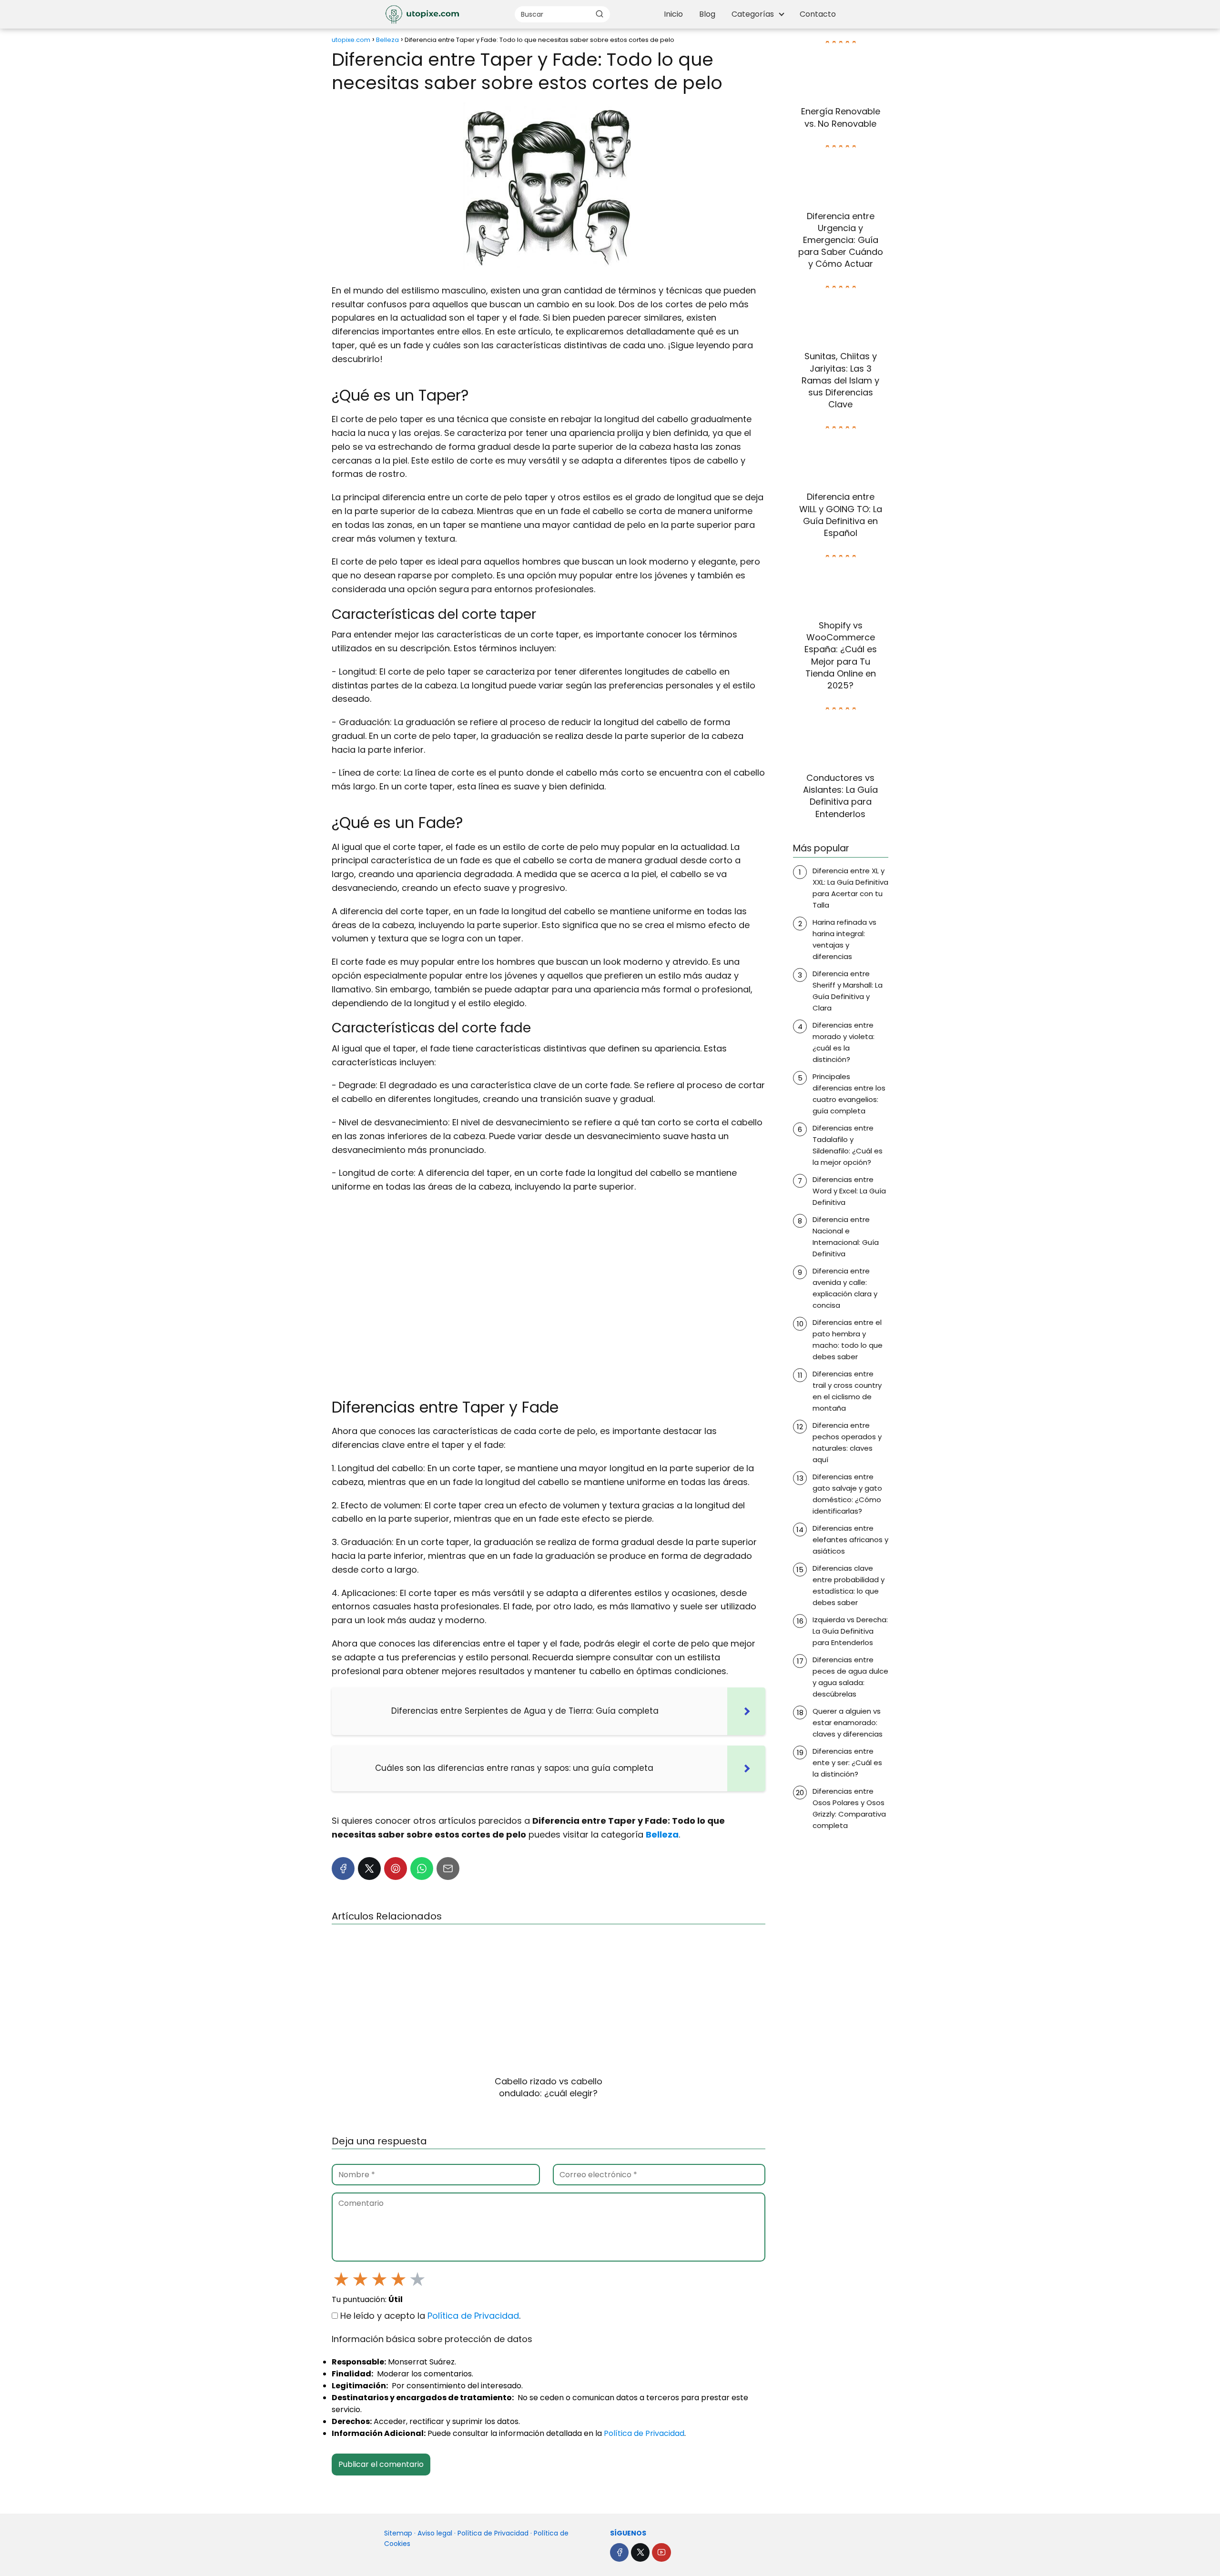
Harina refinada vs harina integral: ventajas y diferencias (844, 939)
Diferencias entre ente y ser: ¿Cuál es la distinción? (847, 1763)
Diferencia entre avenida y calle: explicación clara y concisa (845, 1288)
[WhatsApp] (422, 1869)
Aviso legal (435, 2533)
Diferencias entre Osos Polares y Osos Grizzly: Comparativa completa (849, 1808)
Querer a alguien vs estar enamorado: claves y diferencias (848, 1722)
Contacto (818, 14)
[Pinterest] (396, 1869)
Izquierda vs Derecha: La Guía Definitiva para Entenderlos (850, 1631)
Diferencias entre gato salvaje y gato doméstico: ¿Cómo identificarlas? (847, 1494)
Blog (707, 14)
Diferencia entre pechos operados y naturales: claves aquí (847, 1442)
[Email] (448, 1869)
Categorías (753, 14)
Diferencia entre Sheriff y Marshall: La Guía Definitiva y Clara (848, 991)
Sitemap (398, 2533)
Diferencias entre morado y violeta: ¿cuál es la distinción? (844, 1042)
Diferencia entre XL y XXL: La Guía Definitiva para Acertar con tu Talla (850, 888)
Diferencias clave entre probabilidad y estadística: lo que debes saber (849, 1585)
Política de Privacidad (473, 2316)
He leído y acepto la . (429, 2316)
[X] (369, 1869)
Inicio (673, 14)
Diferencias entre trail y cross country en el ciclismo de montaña (847, 1391)
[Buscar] (600, 14)
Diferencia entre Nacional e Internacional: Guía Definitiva (846, 1237)
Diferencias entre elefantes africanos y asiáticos (850, 1540)
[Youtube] (661, 2552)
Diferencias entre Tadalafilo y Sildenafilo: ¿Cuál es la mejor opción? (848, 1145)
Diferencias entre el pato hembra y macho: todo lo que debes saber (848, 1339)
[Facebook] (343, 1869)
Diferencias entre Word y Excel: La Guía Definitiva (849, 1191)
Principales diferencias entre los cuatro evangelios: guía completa (849, 1094)
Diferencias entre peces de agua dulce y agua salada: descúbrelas (850, 1677)
